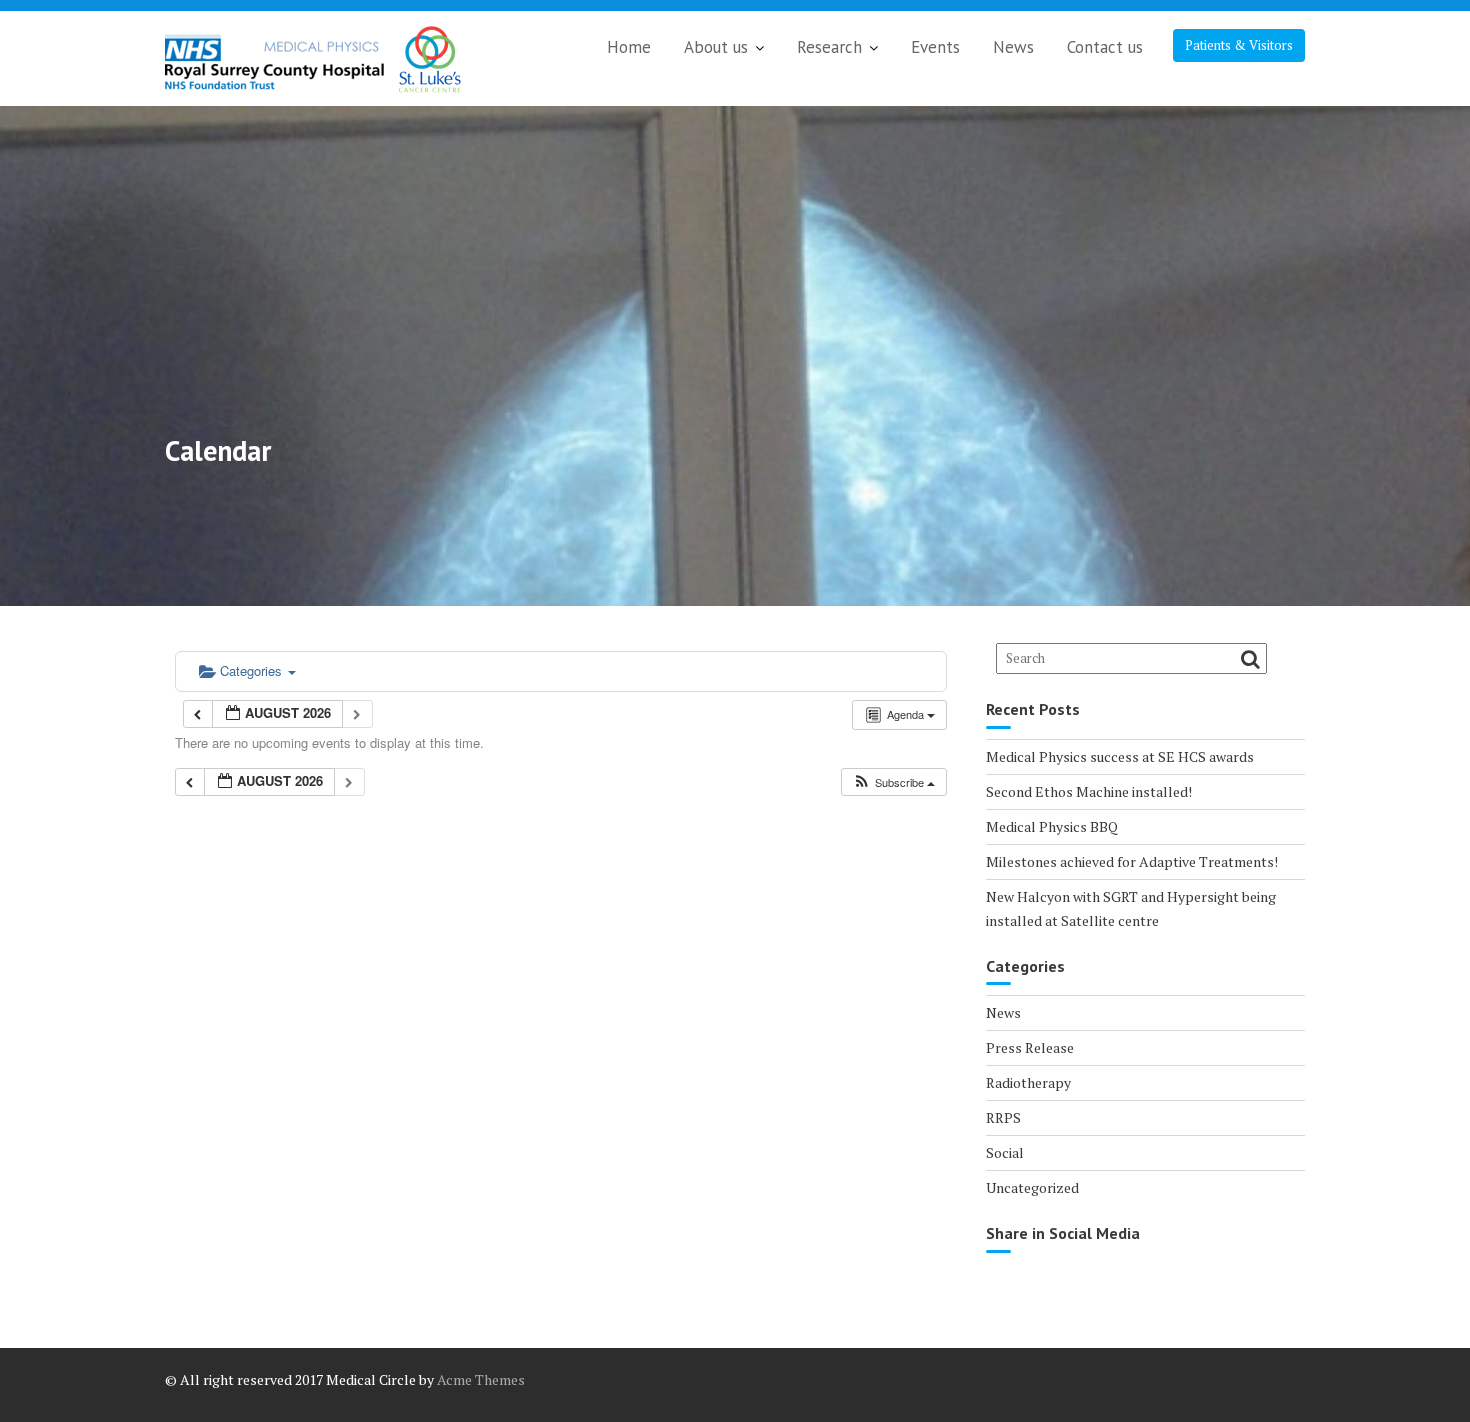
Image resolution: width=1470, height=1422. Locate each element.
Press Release (1030, 1047)
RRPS (1003, 1117)
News (1013, 47)
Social (1005, 1152)
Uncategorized (1032, 1187)
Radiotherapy (1028, 1082)
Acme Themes (481, 1379)
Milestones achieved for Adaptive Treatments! (1132, 861)
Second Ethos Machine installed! (1089, 791)
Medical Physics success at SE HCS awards (1120, 756)
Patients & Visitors (1239, 45)
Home (629, 47)
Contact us (1105, 47)
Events (935, 47)
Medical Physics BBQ (1052, 826)
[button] (893, 782)
